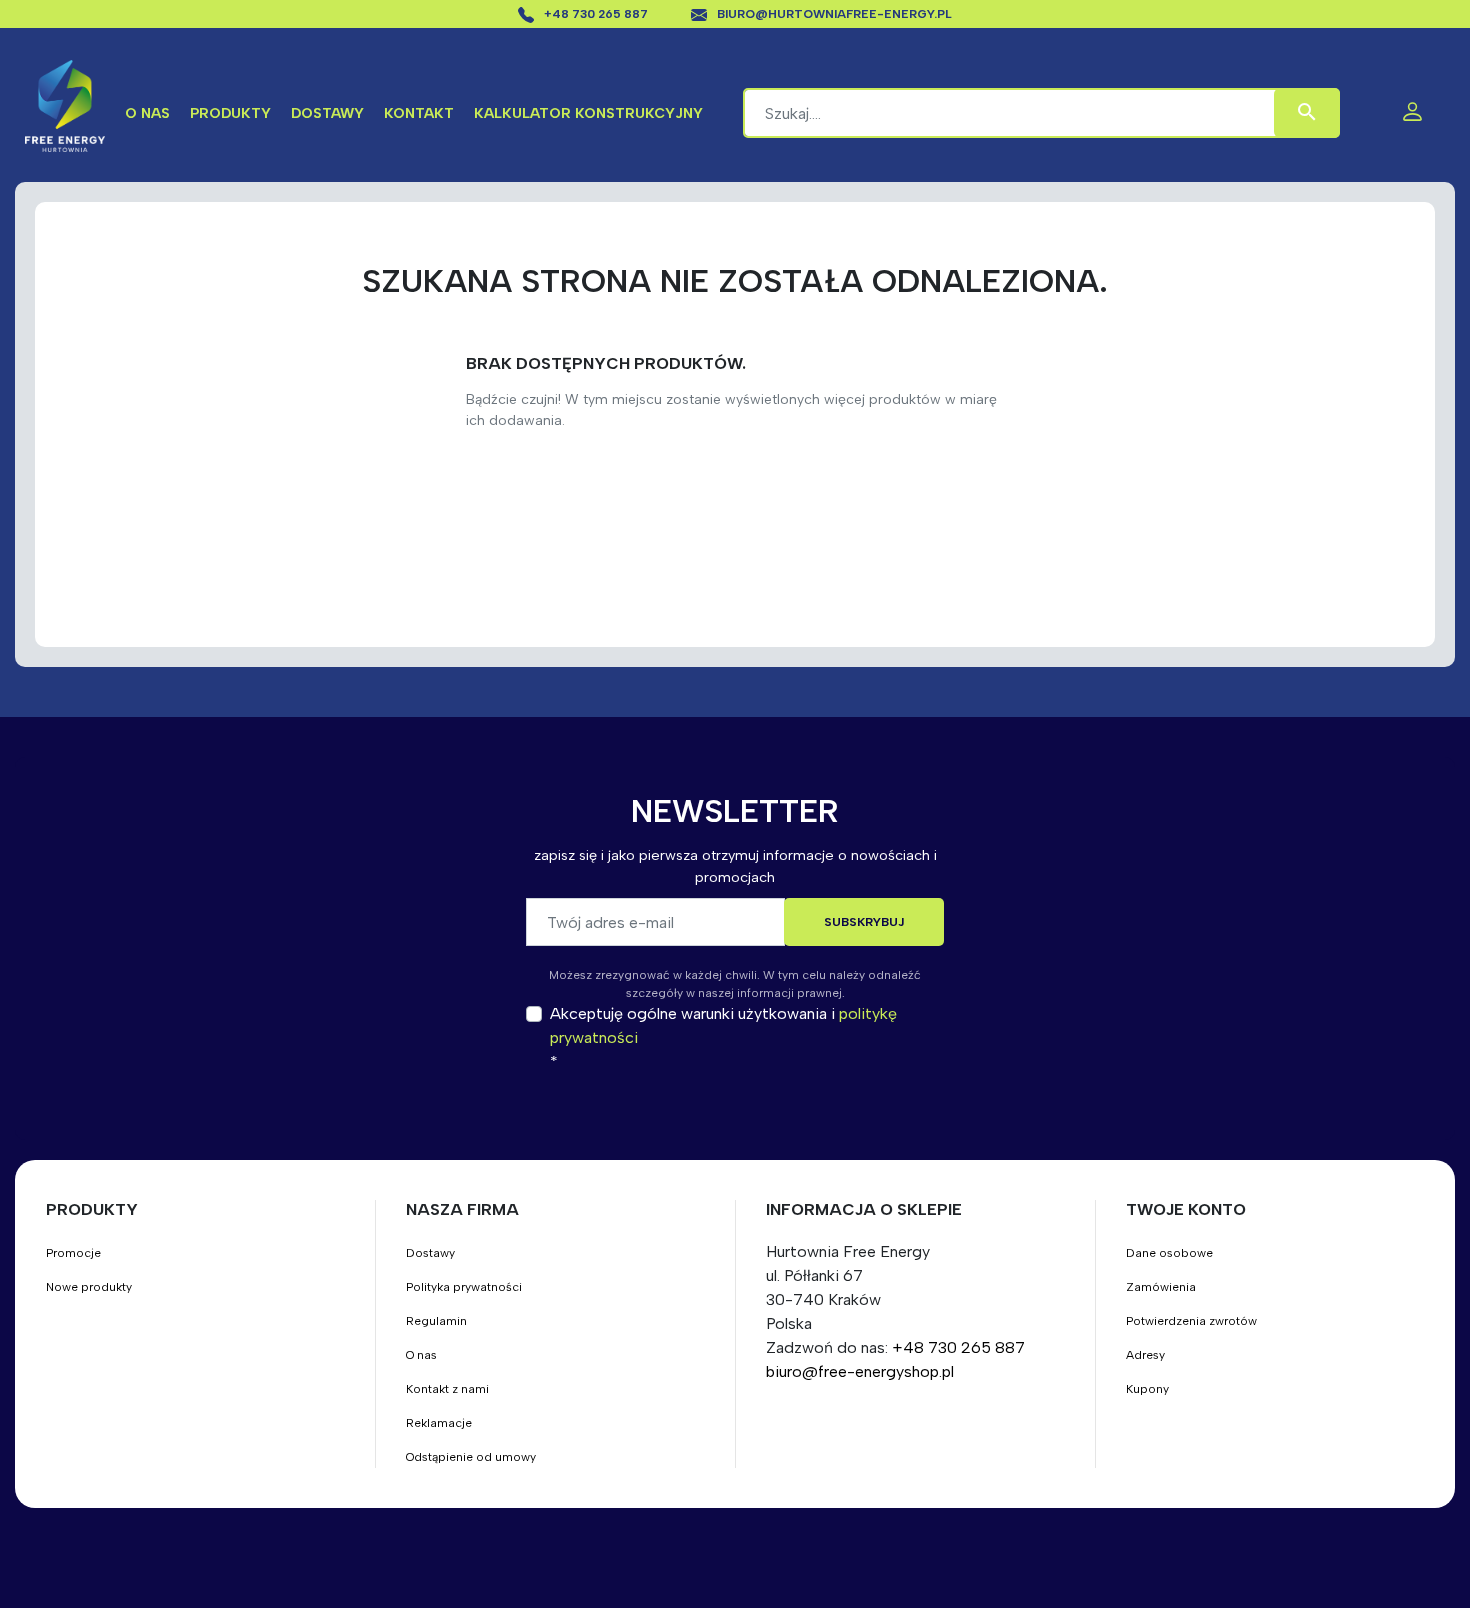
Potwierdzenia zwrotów (1191, 1321)
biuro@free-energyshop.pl (860, 1371)
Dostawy (327, 113)
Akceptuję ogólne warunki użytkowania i (723, 1025)
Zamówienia (1161, 1287)
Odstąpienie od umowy (471, 1457)
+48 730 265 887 (597, 14)
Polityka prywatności (464, 1287)
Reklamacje (439, 1423)
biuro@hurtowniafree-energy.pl (834, 14)
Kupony (1147, 1389)
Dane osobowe (1169, 1253)
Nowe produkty (89, 1287)
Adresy (1145, 1355)
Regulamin (436, 1321)
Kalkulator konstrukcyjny (588, 113)
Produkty (230, 113)
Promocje (73, 1253)
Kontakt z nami (447, 1389)
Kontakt (419, 113)
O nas (147, 113)
